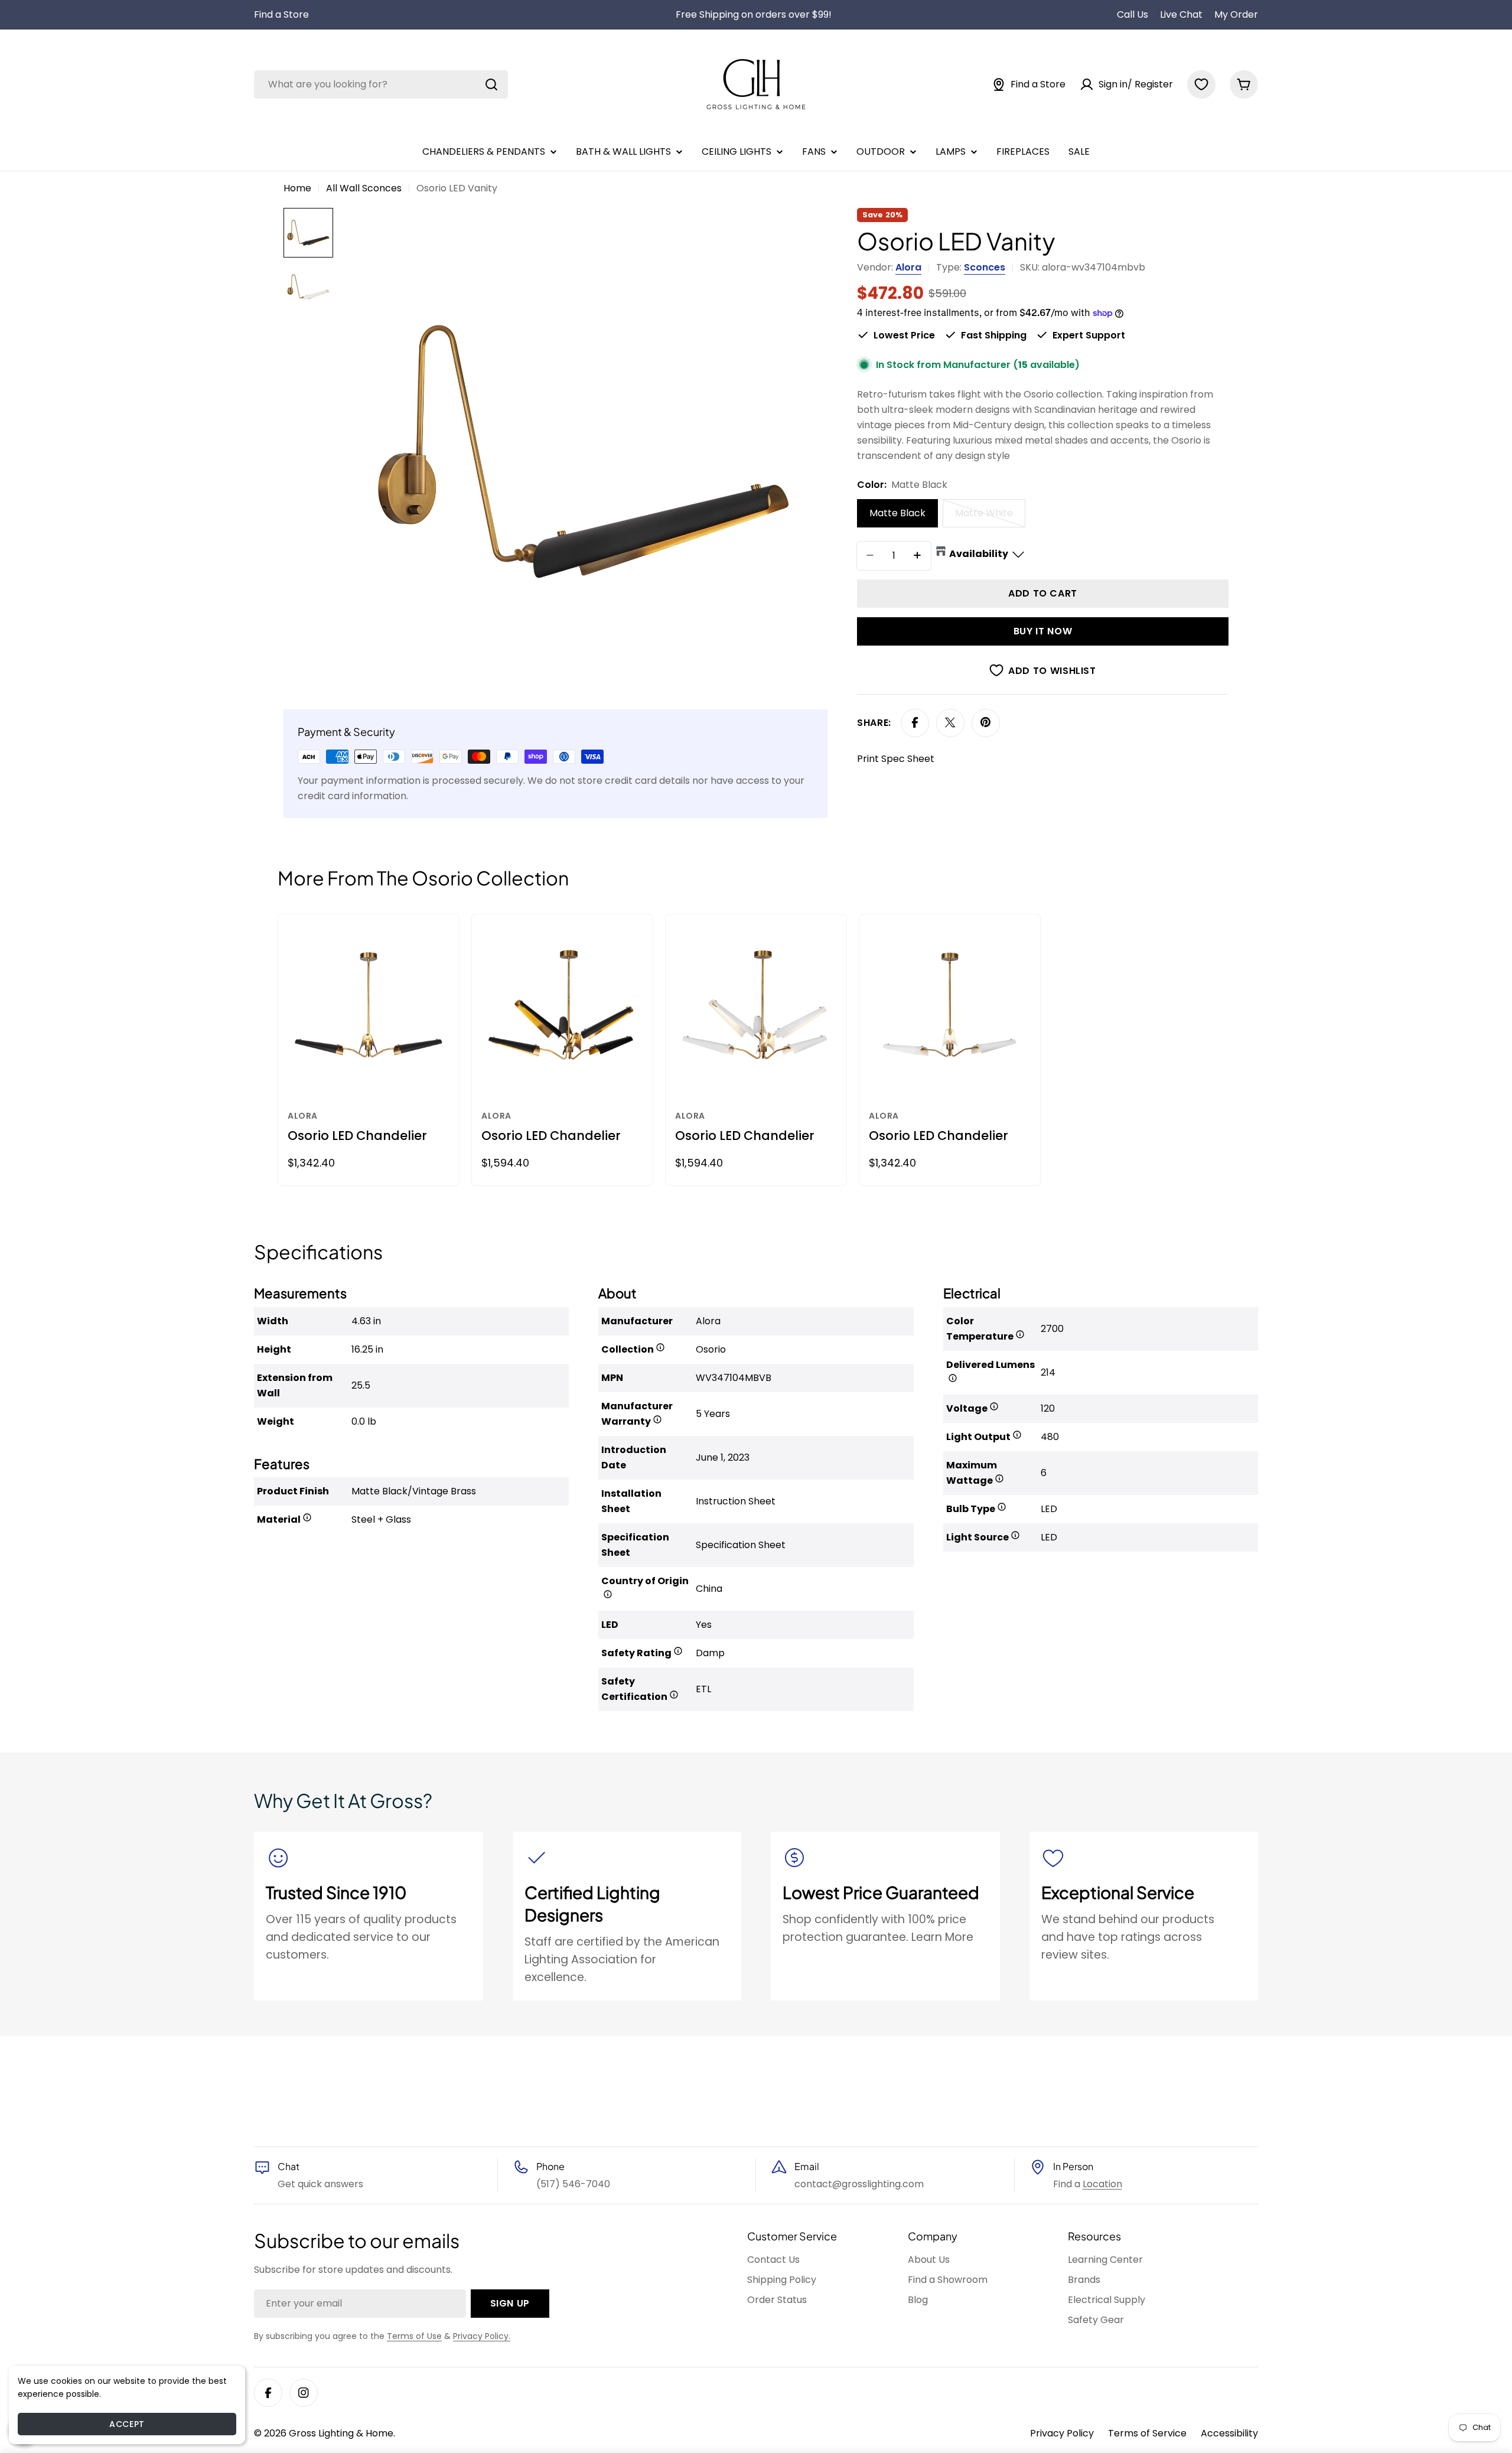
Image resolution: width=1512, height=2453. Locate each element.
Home (297, 188)
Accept (127, 2424)
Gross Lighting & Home (341, 2433)
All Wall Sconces (364, 188)
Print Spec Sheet (896, 758)
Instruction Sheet (736, 1501)
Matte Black (897, 512)
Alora (908, 267)
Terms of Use (414, 2336)
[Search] (491, 84)
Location (1102, 2184)
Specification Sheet (741, 1545)
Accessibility (1229, 2433)
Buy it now (1043, 631)
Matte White (990, 516)
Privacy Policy (1062, 2433)
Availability (979, 553)
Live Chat (1181, 14)
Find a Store (281, 14)
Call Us (1133, 14)
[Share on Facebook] (915, 722)
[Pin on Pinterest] (986, 722)
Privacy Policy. (482, 2336)
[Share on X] (950, 722)
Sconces (985, 267)
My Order (1236, 14)
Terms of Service (1147, 2433)
